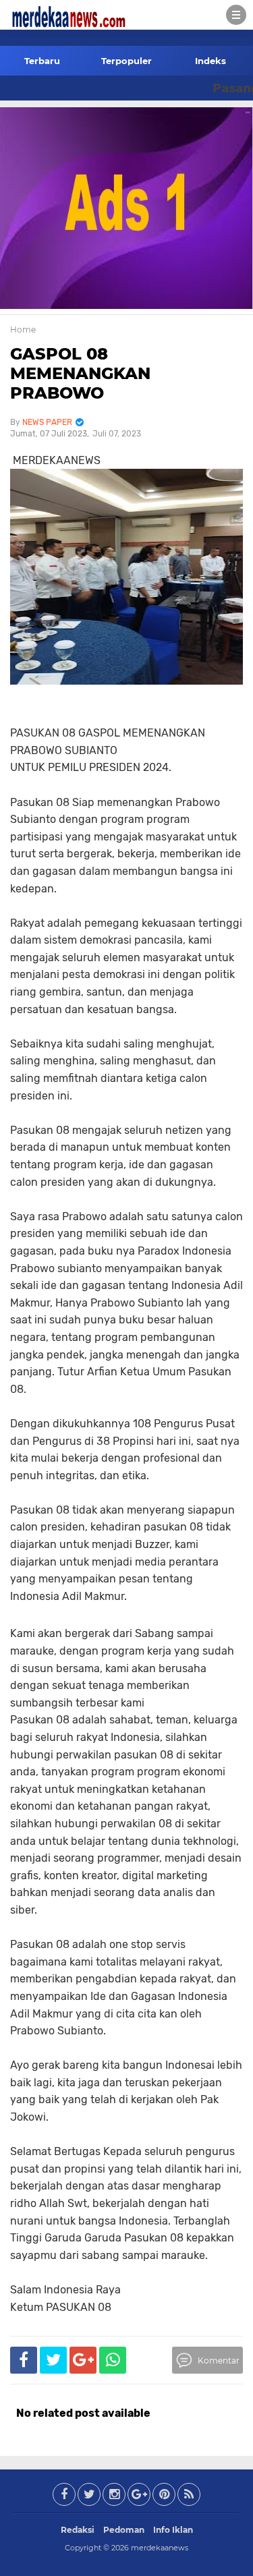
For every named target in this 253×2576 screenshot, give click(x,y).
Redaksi (78, 2530)
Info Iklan (173, 2530)
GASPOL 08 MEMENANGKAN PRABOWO (80, 373)
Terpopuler (126, 61)
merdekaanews (160, 2548)
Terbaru (42, 61)
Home (23, 330)
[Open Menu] (236, 15)
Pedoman (124, 2530)
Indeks (210, 61)
